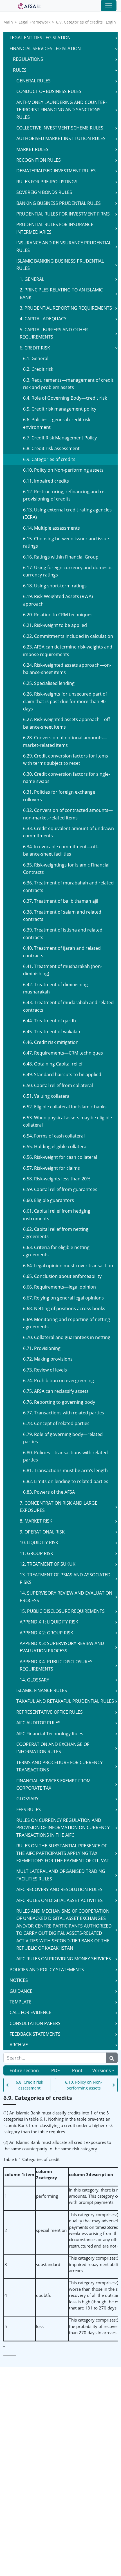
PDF (55, 2070)
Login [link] (111, 22)
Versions (102, 2070)
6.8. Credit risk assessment (29, 2085)
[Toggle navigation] (109, 6)
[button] (116, 38)
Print (77, 2070)
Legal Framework (34, 22)
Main (8, 22)
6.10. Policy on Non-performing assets (84, 2085)
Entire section (24, 2070)
